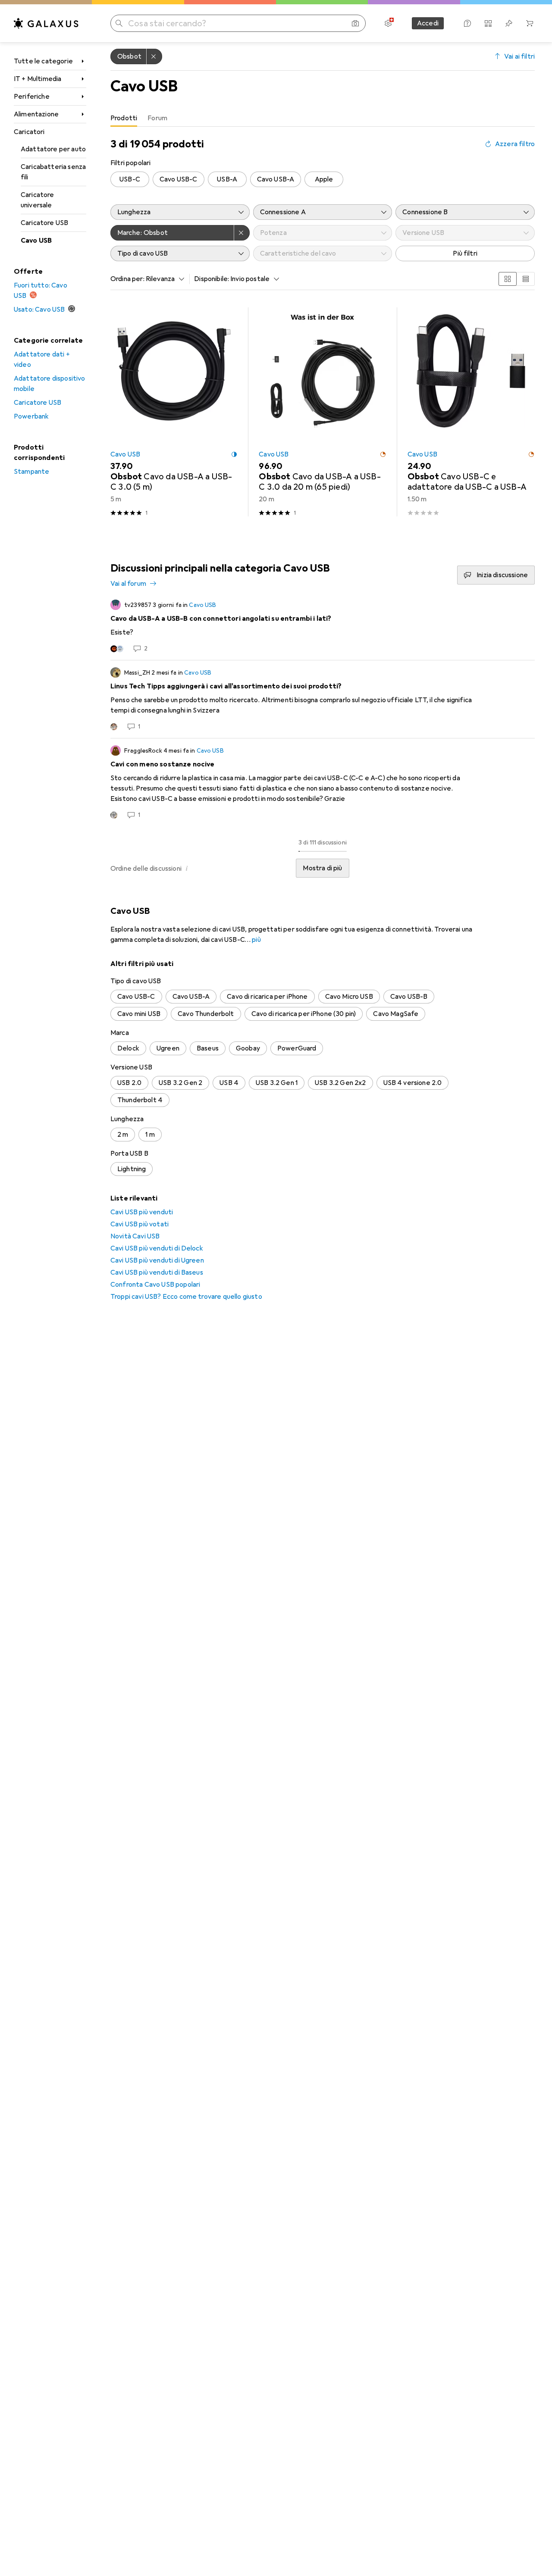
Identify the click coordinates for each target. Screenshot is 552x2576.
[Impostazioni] (388, 23)
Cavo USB (36, 241)
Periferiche (32, 97)
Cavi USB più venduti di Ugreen (157, 1260)
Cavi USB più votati (140, 1224)
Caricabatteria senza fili (53, 172)
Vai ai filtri (519, 56)
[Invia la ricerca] (119, 23)
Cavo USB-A (276, 179)
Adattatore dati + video (42, 360)
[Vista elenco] (526, 279)
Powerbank (31, 416)
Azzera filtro (515, 144)
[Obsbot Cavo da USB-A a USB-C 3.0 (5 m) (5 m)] (174, 412)
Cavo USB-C (179, 179)
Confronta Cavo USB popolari (155, 1285)
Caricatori (29, 132)
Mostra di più (322, 868)
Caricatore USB (44, 223)
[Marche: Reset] (242, 233)
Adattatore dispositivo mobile (50, 384)
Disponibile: (212, 279)
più (256, 940)
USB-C (130, 179)
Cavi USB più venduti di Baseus (157, 1272)
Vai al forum (128, 584)
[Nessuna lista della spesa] (509, 23)
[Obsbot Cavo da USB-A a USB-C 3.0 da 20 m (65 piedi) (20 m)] (322, 412)
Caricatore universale (38, 200)
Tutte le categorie (43, 61)
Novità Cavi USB (135, 1236)
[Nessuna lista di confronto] (488, 23)
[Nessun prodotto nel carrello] (530, 23)
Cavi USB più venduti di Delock (157, 1248)
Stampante (31, 472)
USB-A (227, 179)
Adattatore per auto (53, 149)
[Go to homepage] (46, 23)
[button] (234, 454)
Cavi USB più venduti (142, 1212)
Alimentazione (36, 114)
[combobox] (163, 279)
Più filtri (465, 253)
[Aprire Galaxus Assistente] (467, 23)
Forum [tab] (157, 118)
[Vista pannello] (508, 279)
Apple (324, 179)
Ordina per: (127, 279)
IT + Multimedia (38, 79)
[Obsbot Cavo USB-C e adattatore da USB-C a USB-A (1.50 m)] (471, 412)
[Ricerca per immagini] (355, 23)
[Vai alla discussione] (323, 626)
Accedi (428, 23)
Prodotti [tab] (124, 118)
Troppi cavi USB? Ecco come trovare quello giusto (186, 1297)
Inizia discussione (502, 575)
